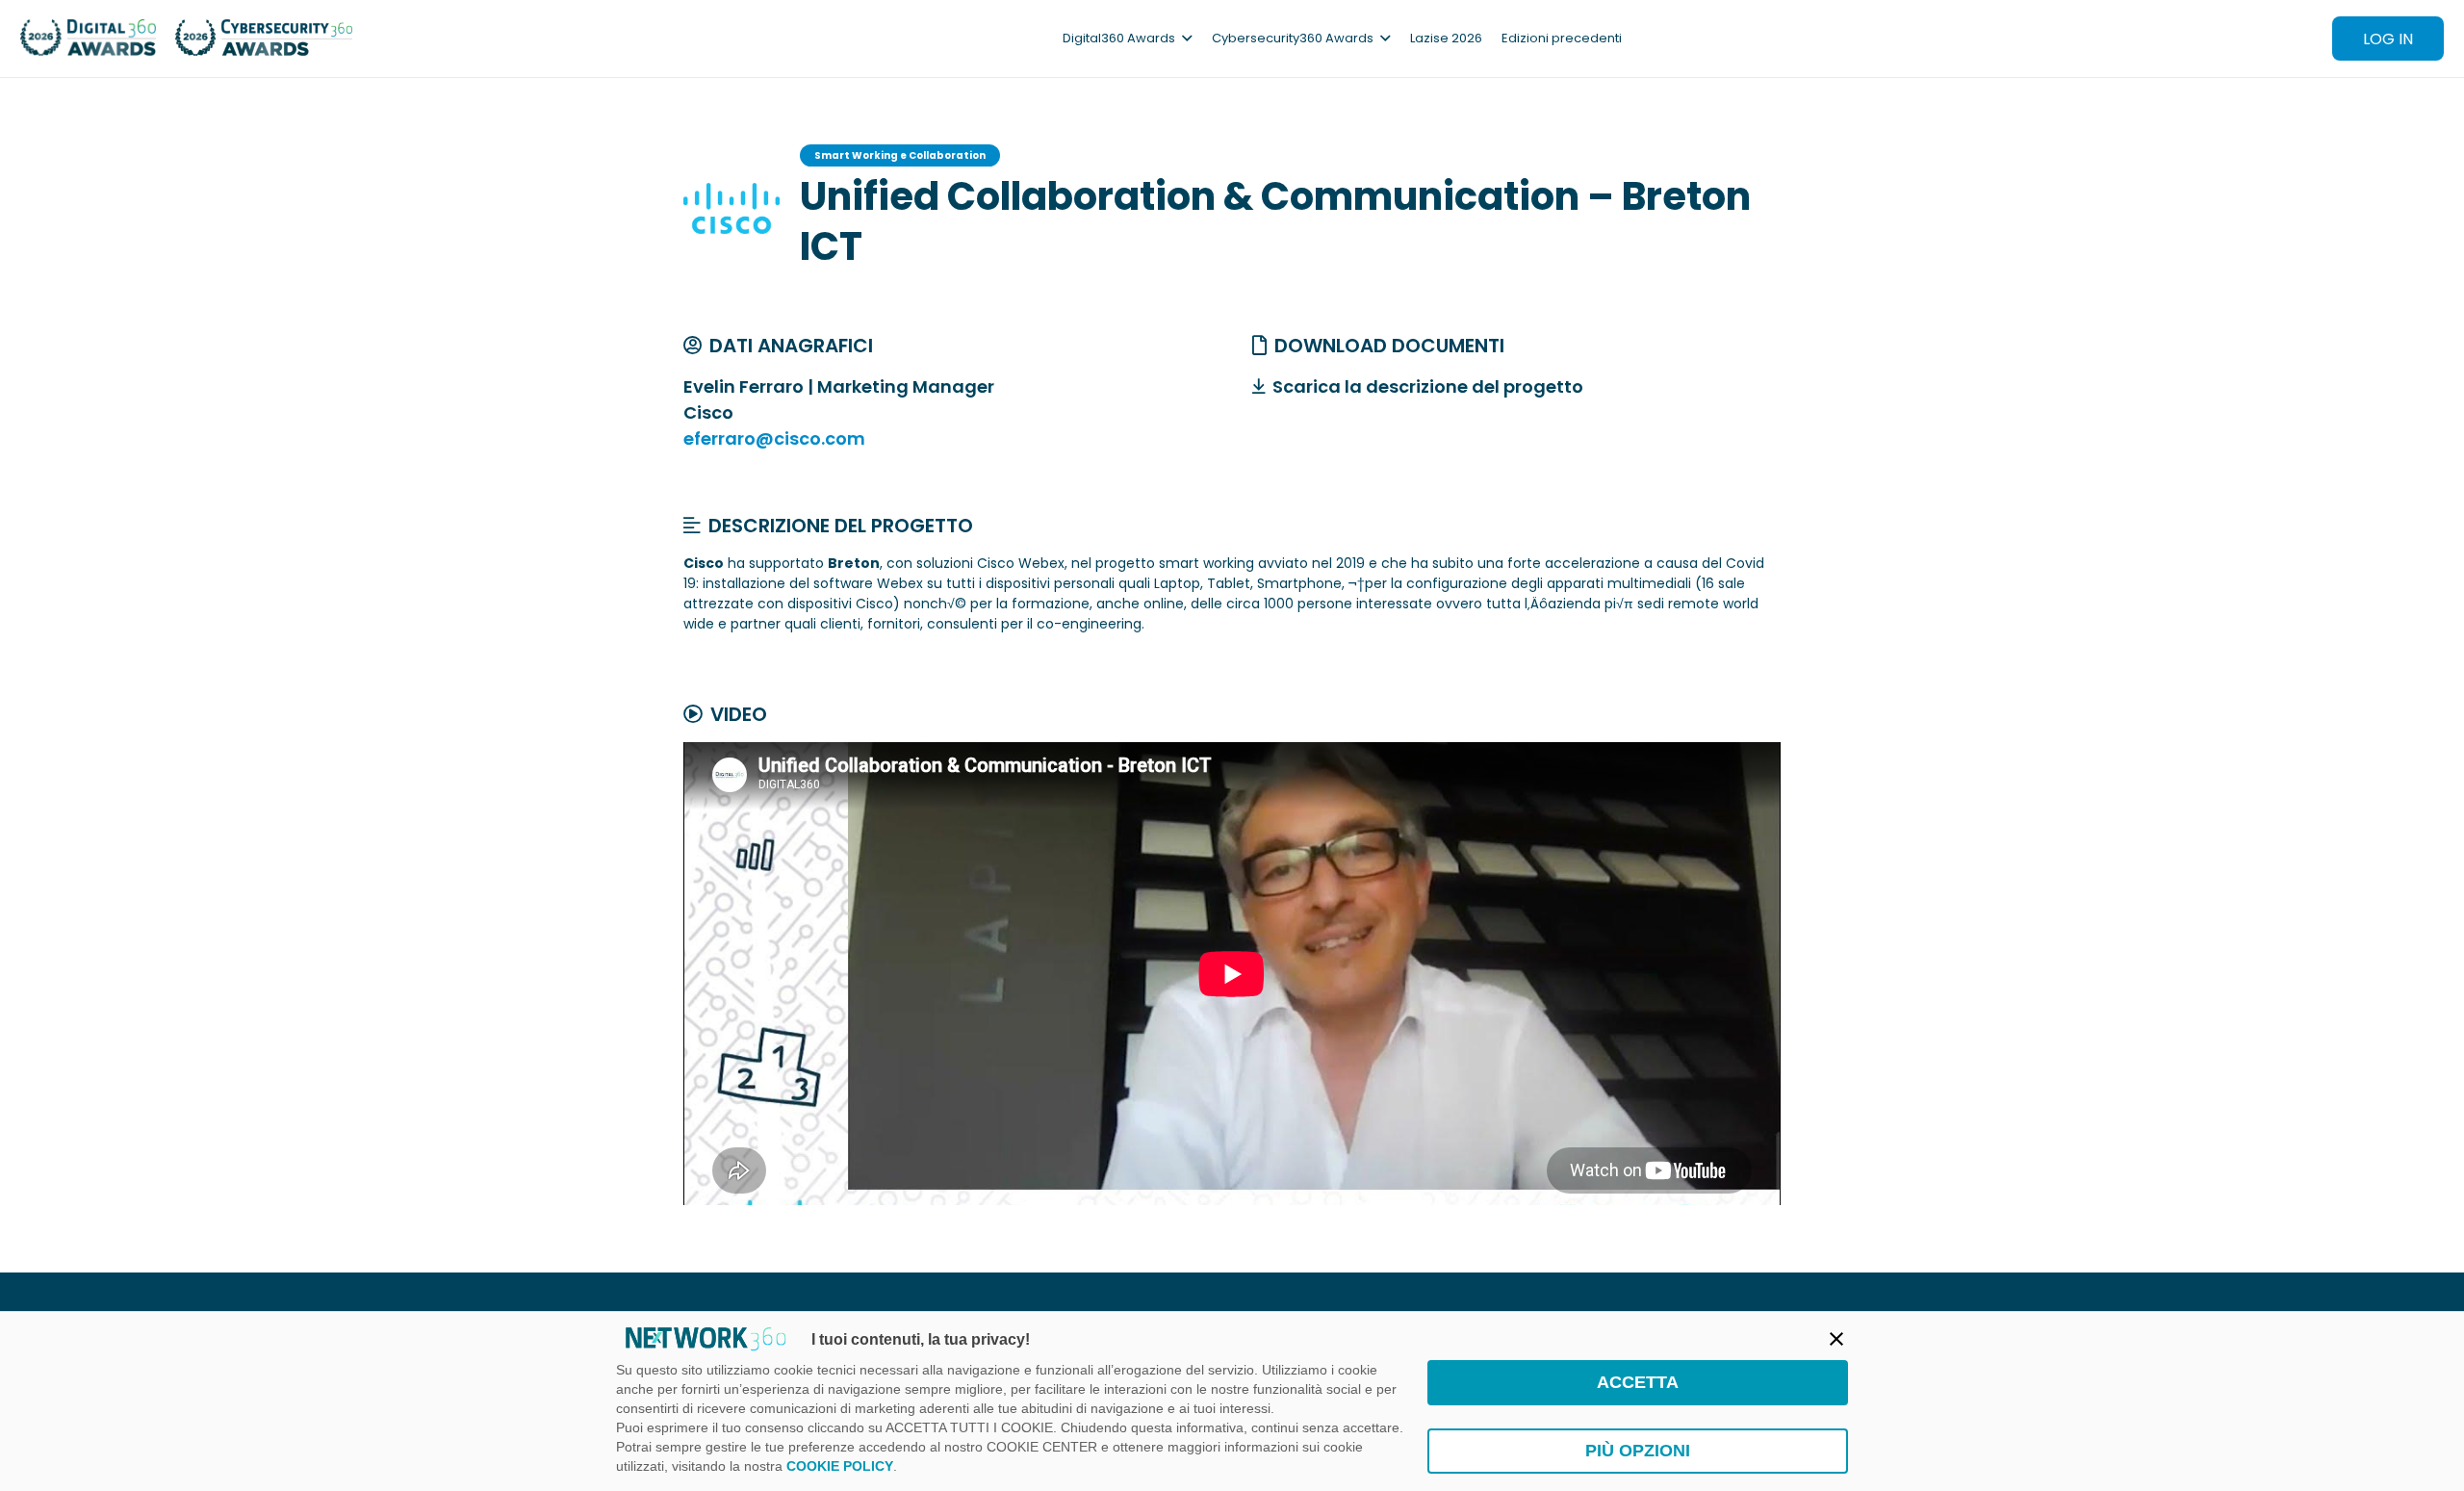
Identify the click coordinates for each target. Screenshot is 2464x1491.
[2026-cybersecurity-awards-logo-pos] (264, 39)
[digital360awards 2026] (88, 39)
